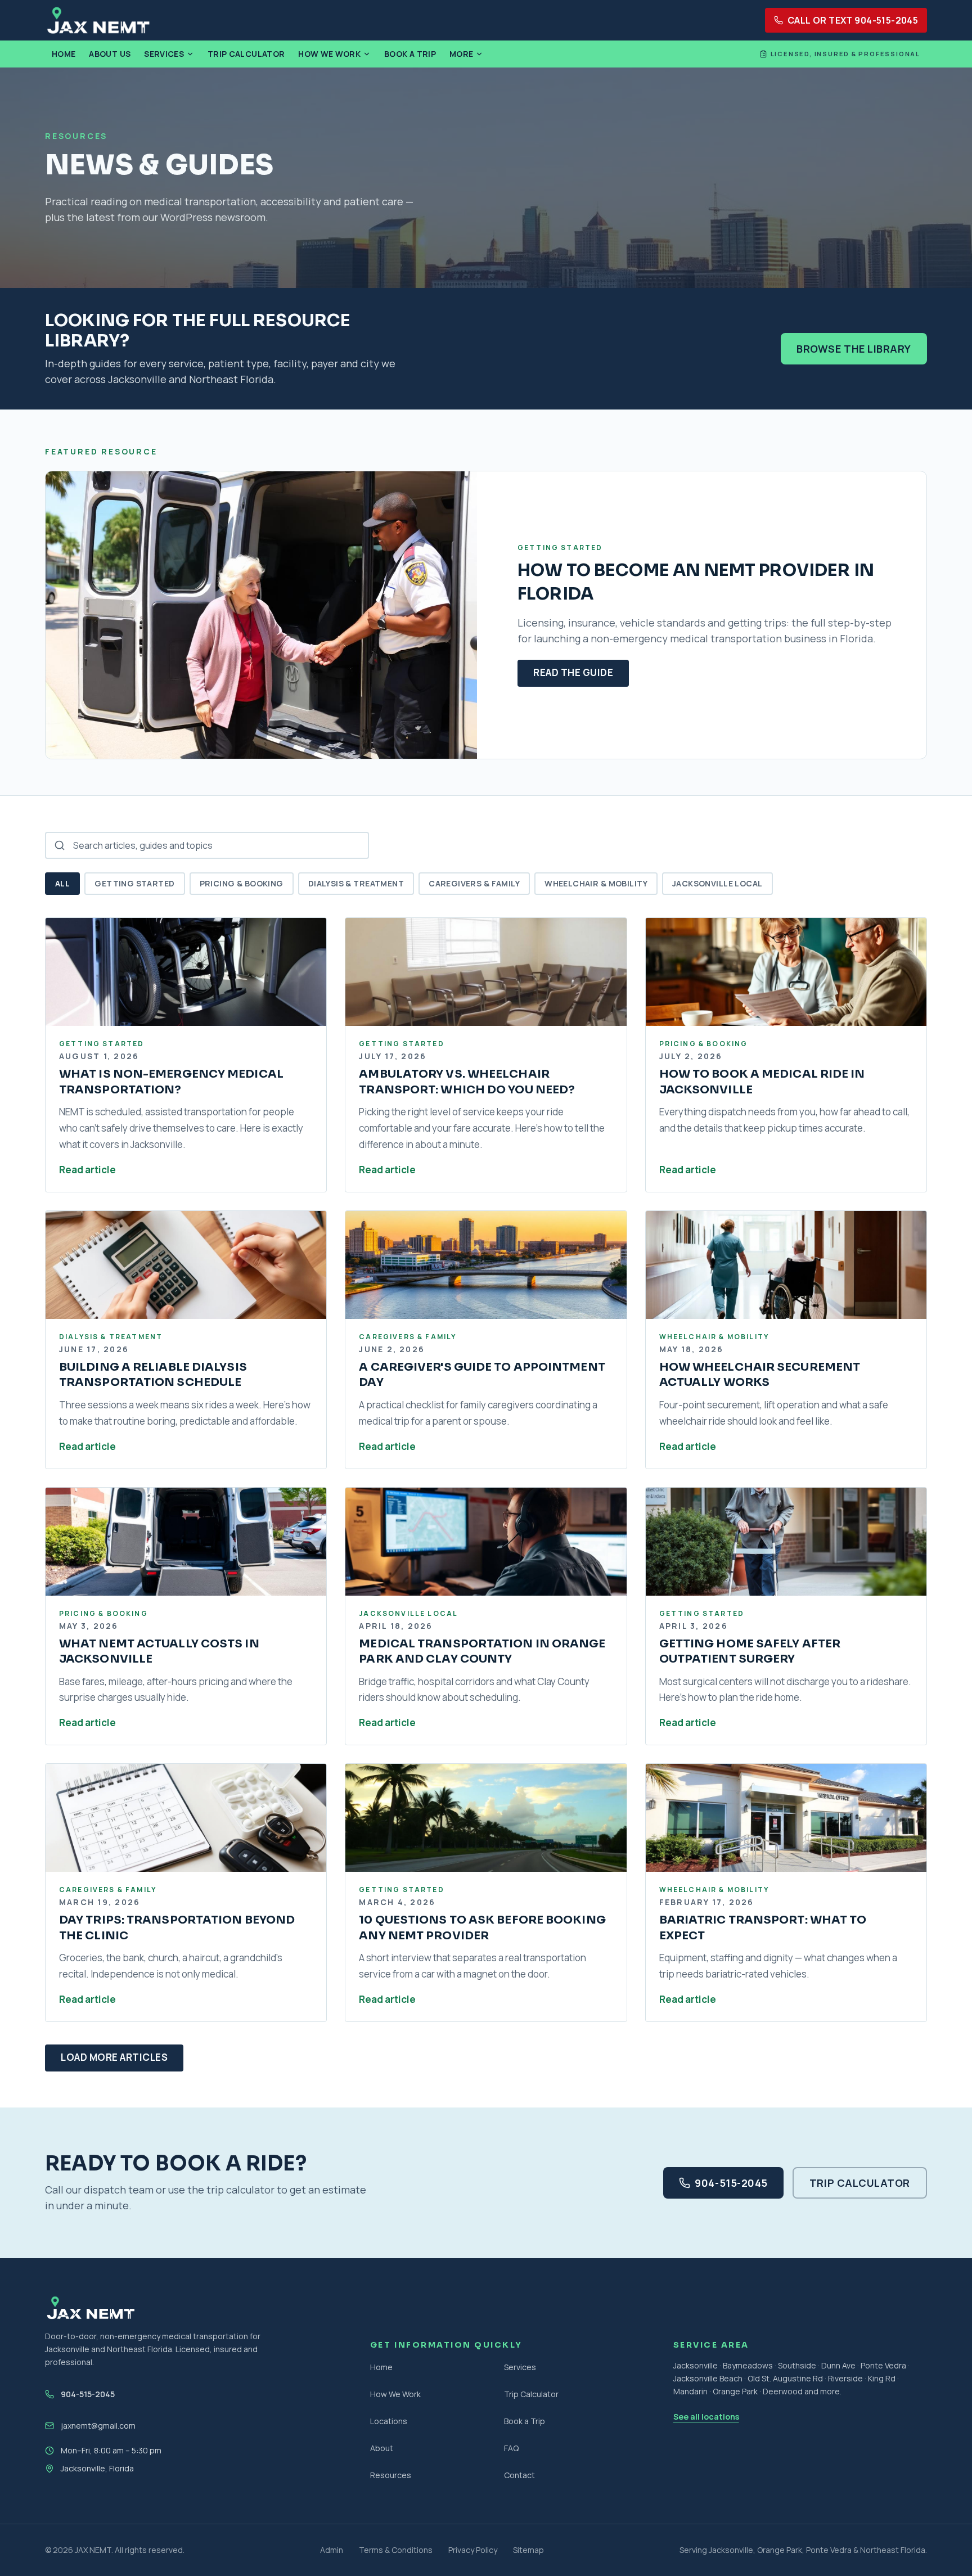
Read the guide (573, 672)
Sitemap (528, 2550)
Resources (391, 2475)
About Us (110, 54)
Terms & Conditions (396, 2550)
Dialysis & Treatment (356, 883)
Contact (519, 2475)
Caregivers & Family (474, 883)
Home (64, 54)
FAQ (511, 2448)
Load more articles (114, 2057)
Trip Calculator (246, 54)
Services (164, 54)
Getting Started (134, 883)
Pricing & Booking (242, 883)
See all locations (706, 2417)
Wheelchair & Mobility (596, 883)
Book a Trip (410, 54)
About (382, 2448)
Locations (389, 2421)
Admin (332, 2550)
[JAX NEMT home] (98, 20)
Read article (87, 1170)
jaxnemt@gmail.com (98, 2426)
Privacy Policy (473, 2550)
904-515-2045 (731, 2183)
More (461, 54)
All (62, 883)
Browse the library (854, 349)
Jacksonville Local (717, 883)
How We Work (329, 54)
